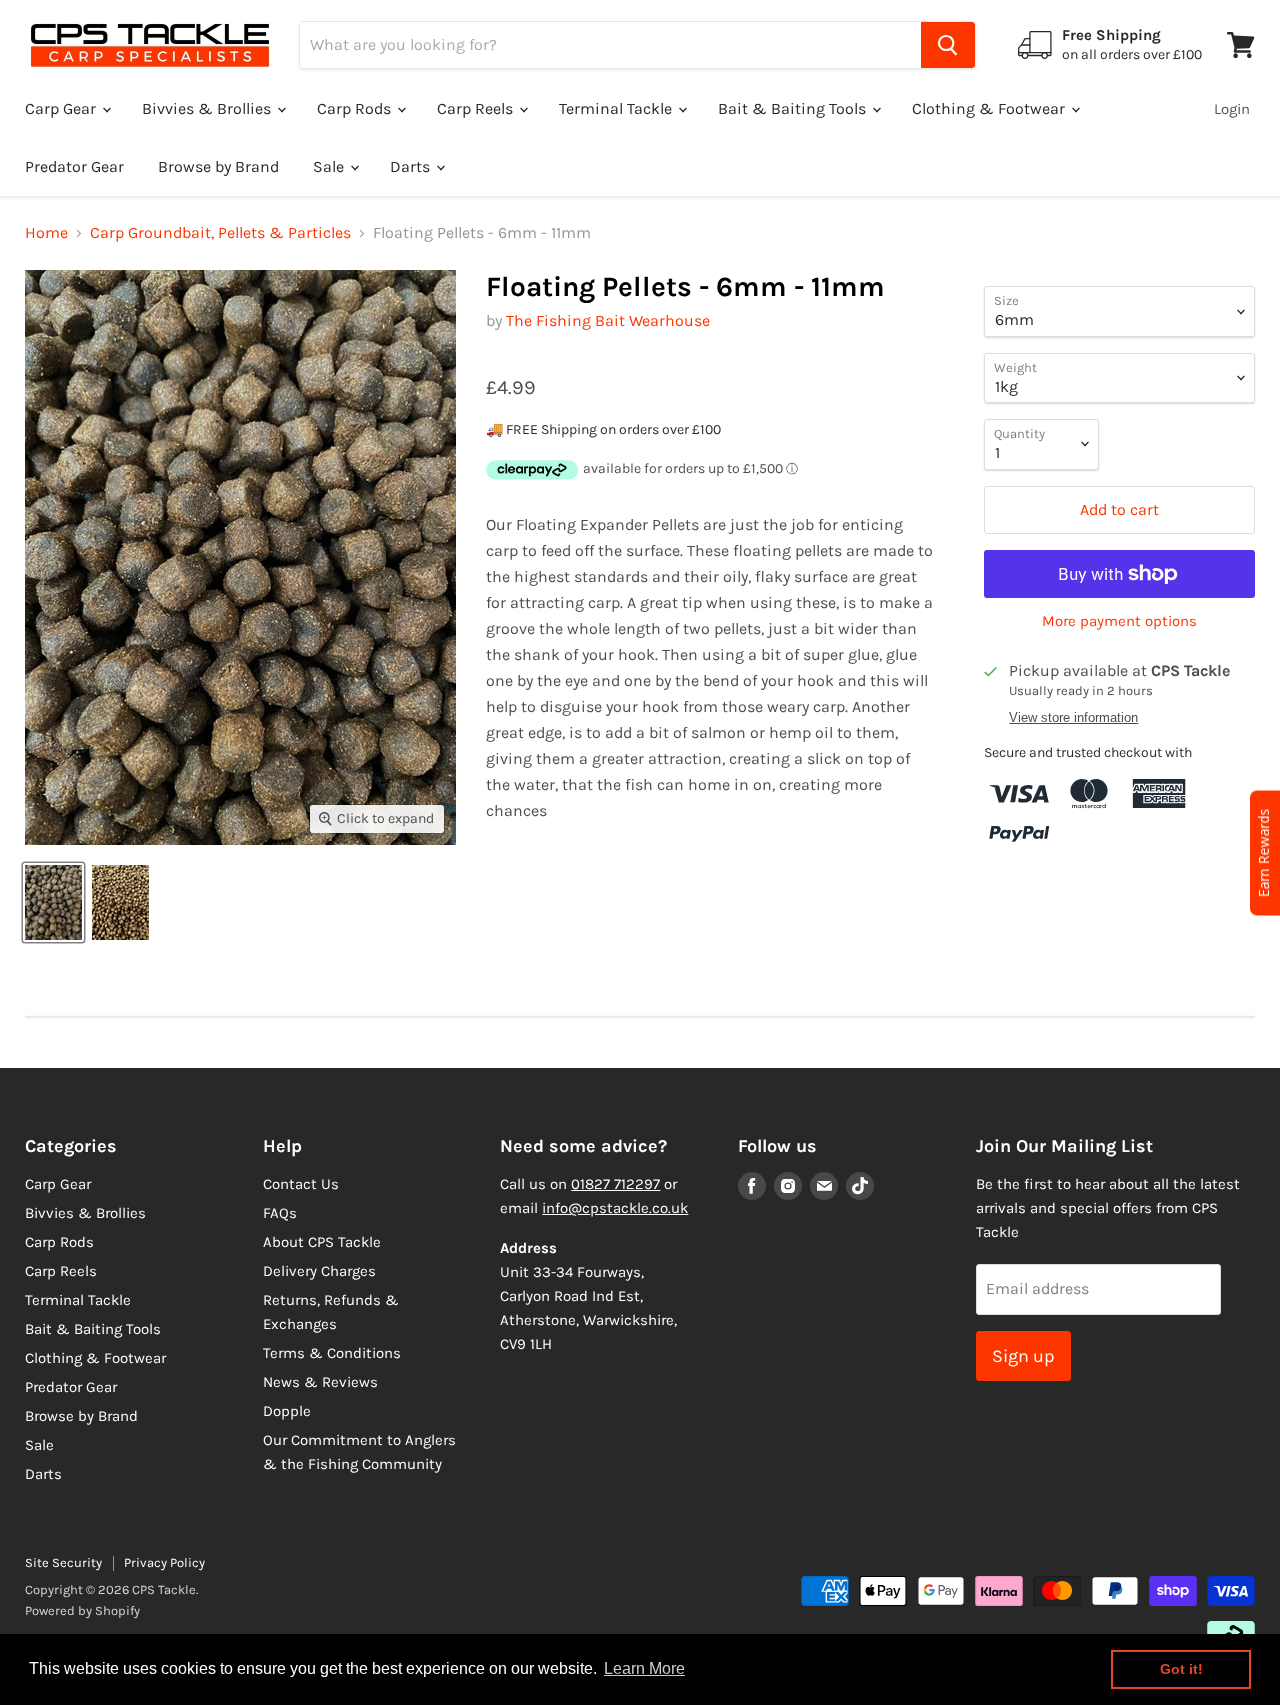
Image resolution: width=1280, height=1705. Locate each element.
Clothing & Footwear (990, 108)
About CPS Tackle (322, 1242)
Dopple (287, 1411)
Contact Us (301, 1184)
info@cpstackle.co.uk (615, 1208)
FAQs (280, 1213)
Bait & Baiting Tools (794, 108)
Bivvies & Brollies (208, 108)
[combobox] (610, 45)
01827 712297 (615, 1184)
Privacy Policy (164, 1562)
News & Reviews (320, 1382)
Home (46, 233)
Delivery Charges (319, 1271)
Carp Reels (477, 108)
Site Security (63, 1562)
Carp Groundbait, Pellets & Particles (220, 233)
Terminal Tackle (617, 108)
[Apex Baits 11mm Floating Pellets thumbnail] (53, 902)
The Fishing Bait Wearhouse (608, 320)
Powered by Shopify (82, 1610)
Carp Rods (356, 108)
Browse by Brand (218, 166)
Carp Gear (62, 108)
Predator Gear (74, 166)
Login (1232, 109)
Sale (330, 166)
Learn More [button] (644, 1668)
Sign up (1023, 1356)
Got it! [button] (1181, 1669)
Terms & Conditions (332, 1353)
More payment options (1119, 621)
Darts (412, 166)
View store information (1073, 718)
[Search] (948, 45)
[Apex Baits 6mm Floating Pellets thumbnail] (120, 902)
